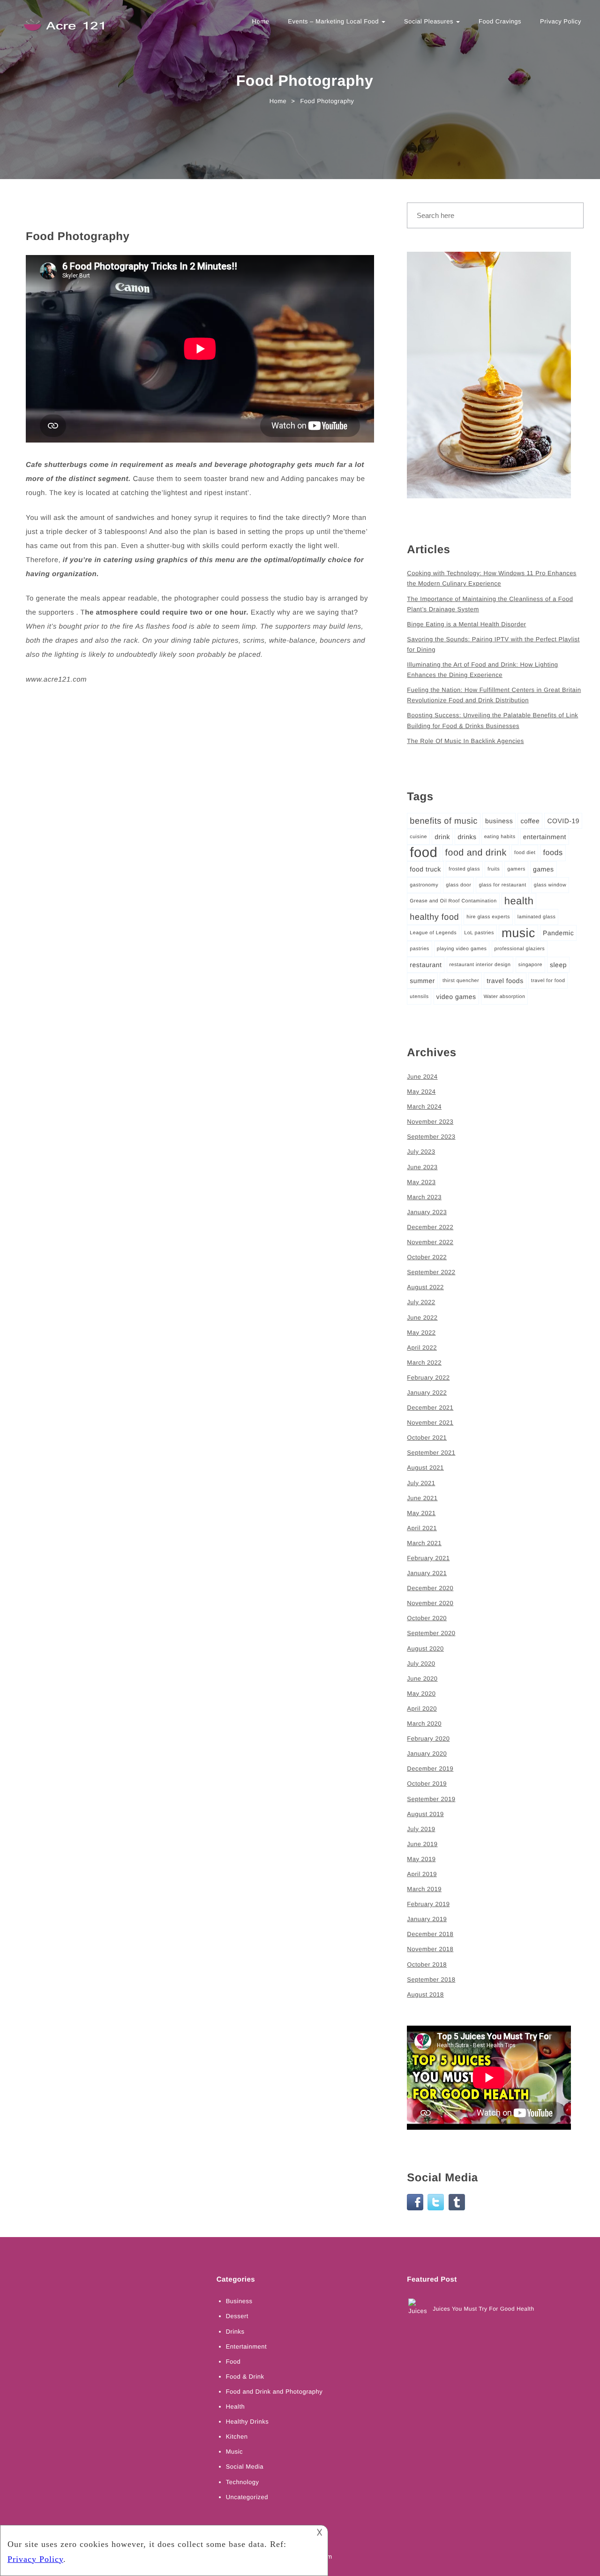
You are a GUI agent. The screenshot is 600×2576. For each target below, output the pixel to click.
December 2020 (430, 1588)
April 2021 (422, 1528)
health (519, 901)
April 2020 (422, 1709)
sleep (558, 965)
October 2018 (427, 1964)
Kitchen (237, 2437)
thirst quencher (461, 981)
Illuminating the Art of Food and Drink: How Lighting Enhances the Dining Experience (482, 670)
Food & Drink (245, 2377)
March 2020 (424, 1724)
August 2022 (425, 1287)
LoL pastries (479, 933)
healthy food (434, 917)
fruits (494, 869)
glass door (458, 885)
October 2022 (427, 1257)
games (544, 869)
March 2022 (424, 1363)
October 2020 (427, 1618)
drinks (467, 837)
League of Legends (433, 933)
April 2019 (422, 1874)
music (518, 933)
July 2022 (421, 1302)
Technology (243, 2482)
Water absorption (505, 997)
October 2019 (427, 1784)
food (424, 852)
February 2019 (428, 1904)
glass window (550, 885)
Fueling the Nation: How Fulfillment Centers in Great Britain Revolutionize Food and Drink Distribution (494, 695)
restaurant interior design (480, 965)
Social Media (245, 2467)
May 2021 (421, 1513)
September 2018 (431, 1979)
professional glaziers (520, 949)
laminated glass (537, 917)
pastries (419, 949)
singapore (530, 965)
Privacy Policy (561, 21)
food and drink (476, 853)
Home (261, 21)
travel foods (505, 981)
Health (236, 2407)
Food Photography (78, 237)
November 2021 (430, 1423)
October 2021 (427, 1438)
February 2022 (428, 1378)
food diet (525, 853)
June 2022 (422, 1318)
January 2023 (427, 1212)
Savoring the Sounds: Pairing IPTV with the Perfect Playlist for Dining (493, 644)
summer (422, 981)
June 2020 (422, 1679)
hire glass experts (488, 917)
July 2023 (421, 1152)
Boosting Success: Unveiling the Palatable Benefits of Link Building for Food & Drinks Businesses (492, 720)
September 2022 (431, 1272)
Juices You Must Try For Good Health (483, 2309)
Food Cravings (500, 21)
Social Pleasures (430, 21)
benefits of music (444, 821)
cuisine (418, 837)
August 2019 (425, 1814)
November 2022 (430, 1242)
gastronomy (424, 885)
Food (233, 2362)
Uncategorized (247, 2497)
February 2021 (428, 1558)
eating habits (500, 837)
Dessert (237, 2316)
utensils (419, 997)
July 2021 (421, 1483)
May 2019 (421, 1859)
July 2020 (421, 1664)
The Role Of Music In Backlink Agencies (465, 741)
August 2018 (425, 1994)
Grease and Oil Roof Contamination (453, 901)
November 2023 (430, 1122)
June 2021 (422, 1498)
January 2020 (427, 1754)
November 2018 (430, 1949)
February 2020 (428, 1739)
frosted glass (464, 869)
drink (442, 837)
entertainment (545, 837)
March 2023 (424, 1197)
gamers (516, 869)
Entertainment (246, 2347)
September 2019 (431, 1799)
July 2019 (421, 1829)
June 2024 (422, 1077)
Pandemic (558, 933)
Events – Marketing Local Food (334, 21)
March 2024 (424, 1107)
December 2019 (430, 1769)
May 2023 (421, 1182)
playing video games (462, 949)
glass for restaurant (502, 885)
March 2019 (424, 1889)
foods (553, 853)
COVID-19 (563, 821)
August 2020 (425, 1648)
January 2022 (427, 1393)
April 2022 (422, 1348)
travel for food (548, 981)
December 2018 (430, 1934)
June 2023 (422, 1167)
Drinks (235, 2332)
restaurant (426, 965)
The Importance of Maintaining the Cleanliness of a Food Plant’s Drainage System (490, 604)
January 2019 (427, 1919)
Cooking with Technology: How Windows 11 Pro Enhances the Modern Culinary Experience (492, 578)
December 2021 (430, 1408)
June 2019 (422, 1844)
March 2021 (424, 1543)
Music (234, 2452)
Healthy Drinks (247, 2422)
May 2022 (421, 1333)
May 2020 (421, 1694)
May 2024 (421, 1092)
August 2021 (425, 1468)
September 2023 (431, 1137)
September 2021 (431, 1453)
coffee (530, 821)
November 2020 (430, 1603)
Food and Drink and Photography (274, 2392)
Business (239, 2301)
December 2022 (430, 1227)
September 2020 (431, 1633)
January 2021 (427, 1573)
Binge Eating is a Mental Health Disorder (466, 624)
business (499, 821)
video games (456, 997)
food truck (425, 869)
